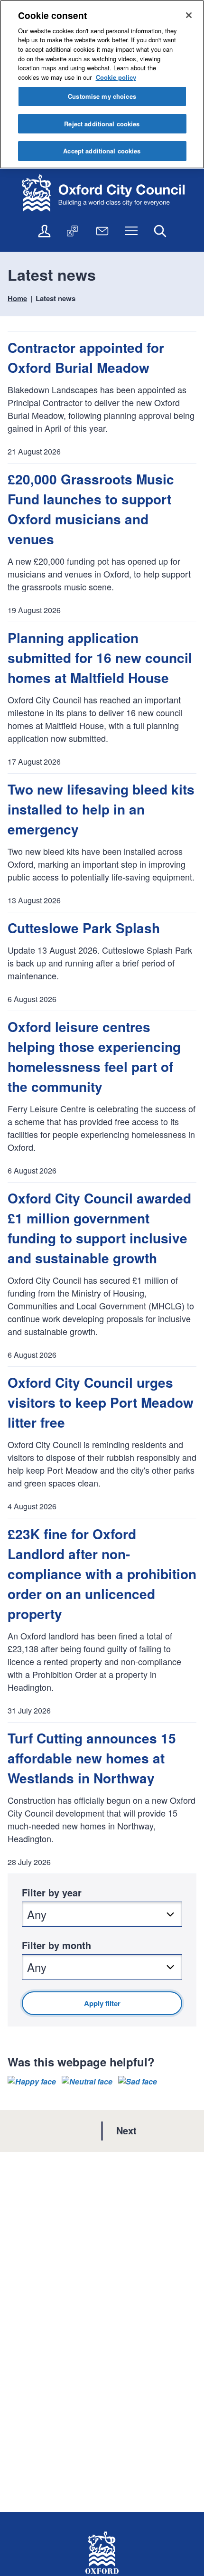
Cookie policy (116, 77)
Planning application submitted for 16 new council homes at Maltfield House (100, 658)
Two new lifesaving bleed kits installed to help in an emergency (101, 809)
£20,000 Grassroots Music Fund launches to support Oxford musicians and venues (91, 509)
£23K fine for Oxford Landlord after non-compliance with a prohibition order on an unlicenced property (102, 1574)
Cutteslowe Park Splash (84, 928)
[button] (32, 2082)
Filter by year (52, 1892)
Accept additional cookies (102, 151)
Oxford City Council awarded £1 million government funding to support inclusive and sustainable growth (99, 1228)
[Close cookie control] (189, 15)
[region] (102, 84)
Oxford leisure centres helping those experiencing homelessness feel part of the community (94, 1056)
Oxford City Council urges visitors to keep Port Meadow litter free (101, 1402)
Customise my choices (102, 96)
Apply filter (102, 2003)
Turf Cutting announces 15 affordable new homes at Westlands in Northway (92, 1758)
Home (17, 298)
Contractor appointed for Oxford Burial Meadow (86, 357)
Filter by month (56, 1945)
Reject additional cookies (102, 124)
